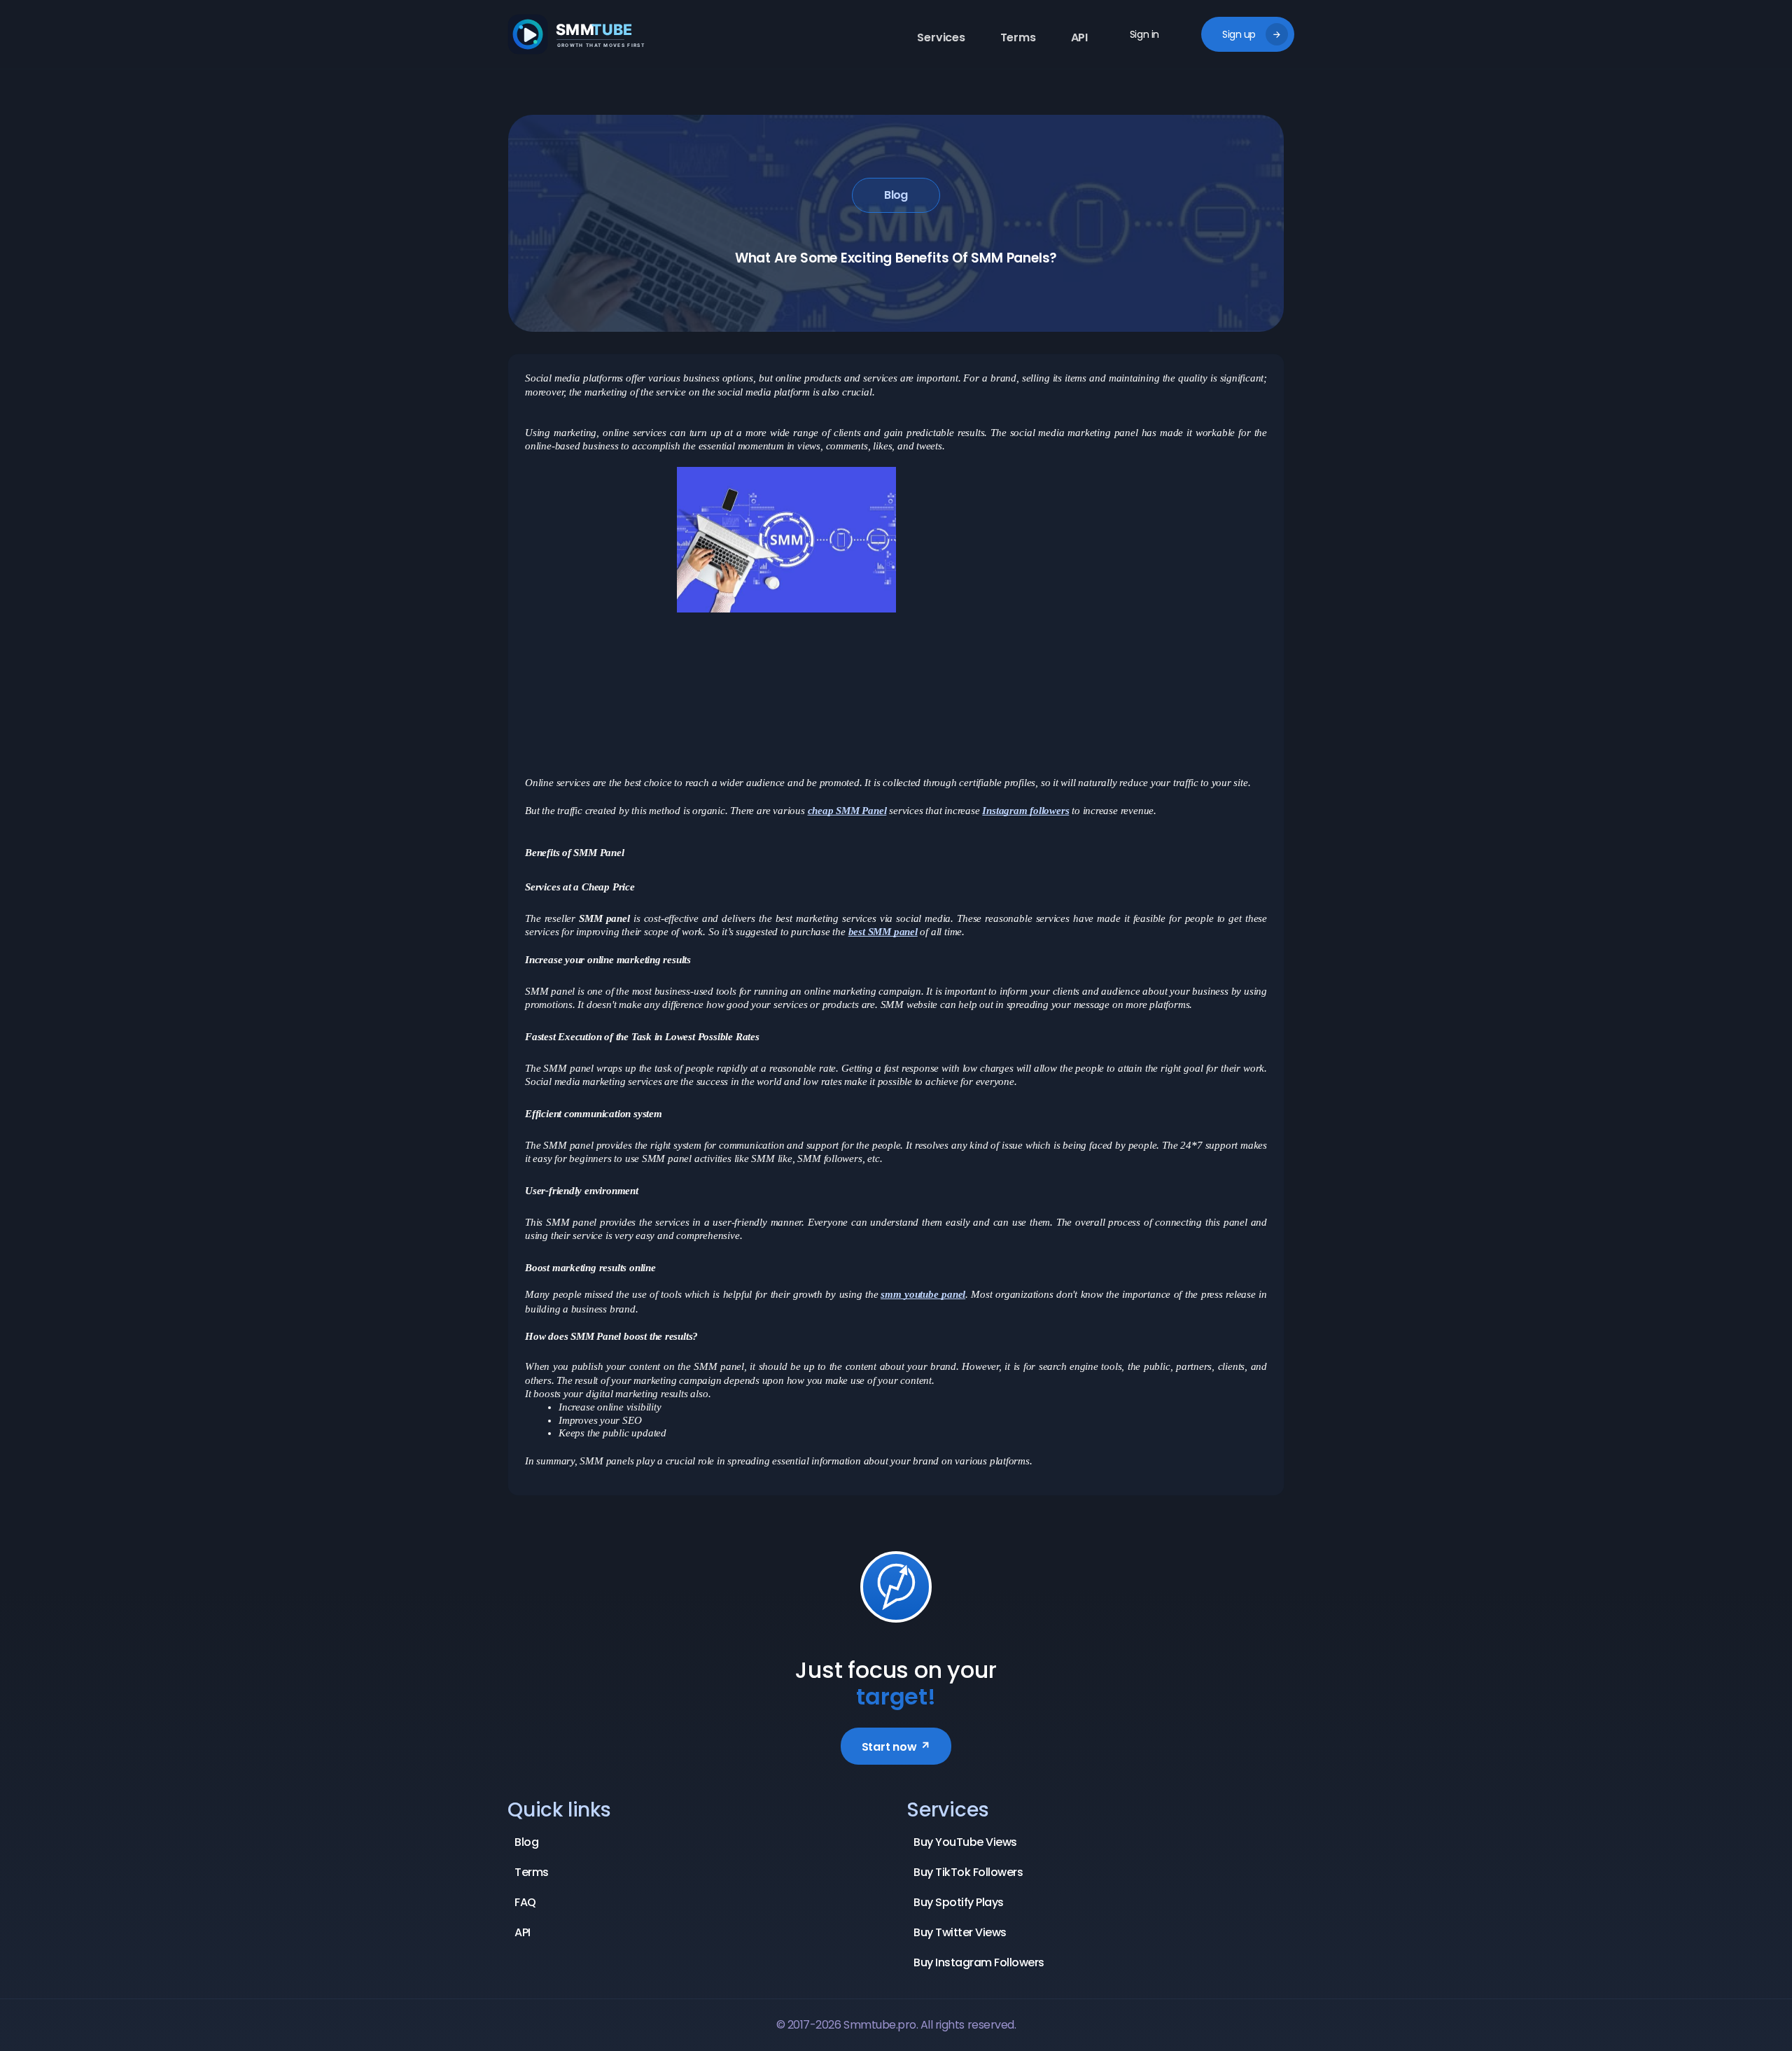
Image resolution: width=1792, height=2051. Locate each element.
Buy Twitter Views (960, 1932)
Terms (1018, 37)
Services (941, 37)
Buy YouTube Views (965, 1842)
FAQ (525, 1902)
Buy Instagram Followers (979, 1962)
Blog (896, 195)
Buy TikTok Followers (968, 1872)
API (1079, 37)
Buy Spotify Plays (959, 1902)
